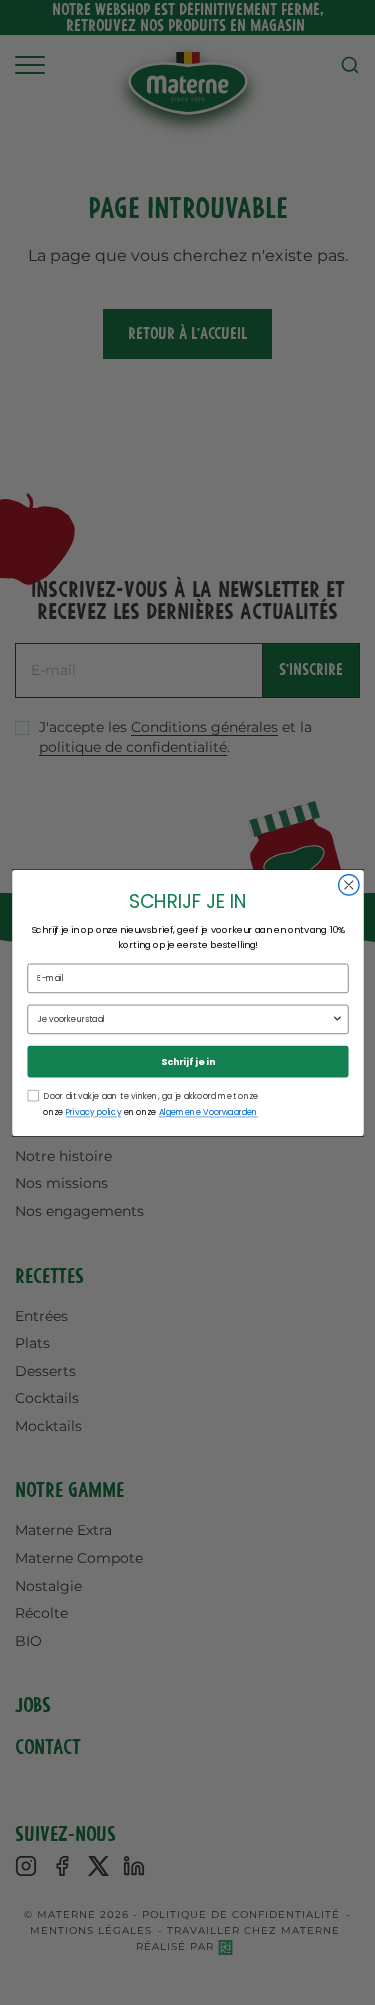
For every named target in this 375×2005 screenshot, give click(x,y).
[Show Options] (337, 1019)
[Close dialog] (348, 884)
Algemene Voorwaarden (207, 1112)
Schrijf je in (188, 1060)
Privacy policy (93, 1112)
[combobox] (184, 1019)
